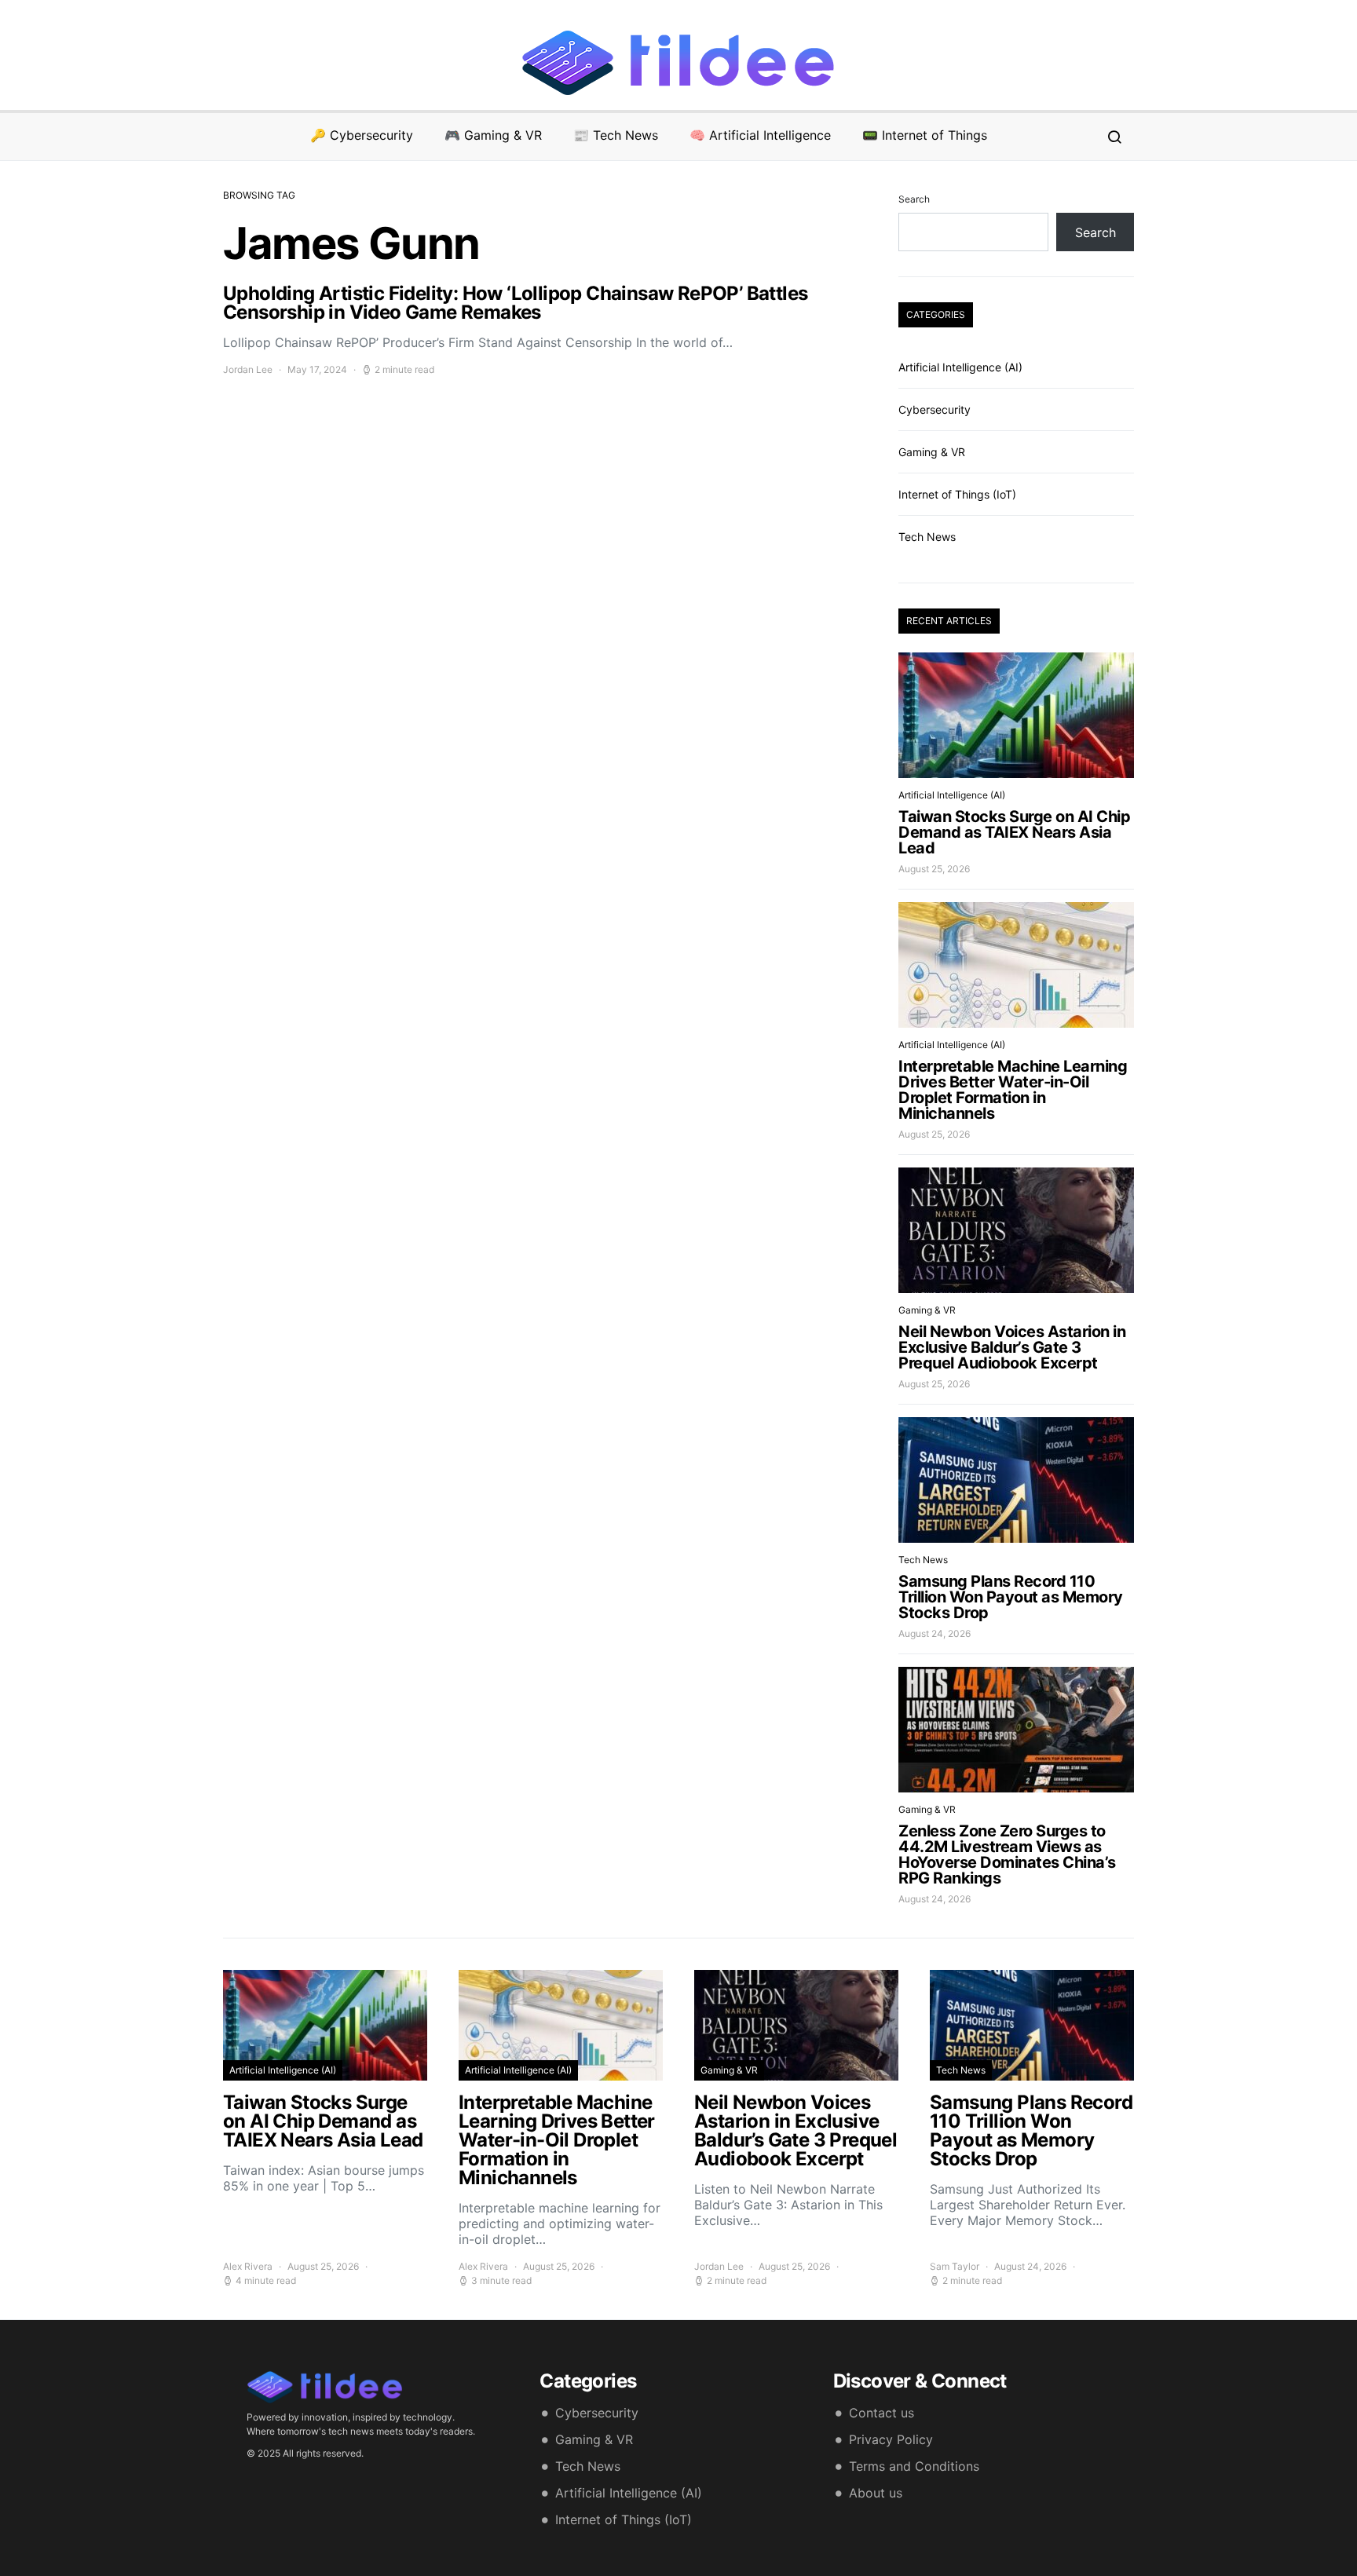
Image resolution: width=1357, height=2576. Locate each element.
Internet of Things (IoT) (957, 494)
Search (914, 199)
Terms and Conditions (914, 2466)
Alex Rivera (248, 2266)
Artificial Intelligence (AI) (960, 367)
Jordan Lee (248, 369)
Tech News (927, 537)
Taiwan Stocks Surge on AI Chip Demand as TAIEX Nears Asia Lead (1014, 832)
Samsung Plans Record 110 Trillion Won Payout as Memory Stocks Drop (1011, 1597)
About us (876, 2493)
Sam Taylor (955, 2266)
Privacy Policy (891, 2439)
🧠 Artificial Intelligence (760, 135)
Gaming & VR (932, 452)
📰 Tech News (616, 135)
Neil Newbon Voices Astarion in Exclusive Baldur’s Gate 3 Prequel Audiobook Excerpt (1012, 1347)
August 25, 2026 (934, 869)
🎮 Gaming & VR (493, 135)
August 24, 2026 (935, 1633)
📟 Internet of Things (925, 135)
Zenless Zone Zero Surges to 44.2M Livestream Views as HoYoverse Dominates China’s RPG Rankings (1007, 1854)
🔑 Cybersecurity (362, 135)
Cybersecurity (935, 409)
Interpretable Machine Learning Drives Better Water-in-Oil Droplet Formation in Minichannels (1013, 1090)
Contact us (882, 2413)
